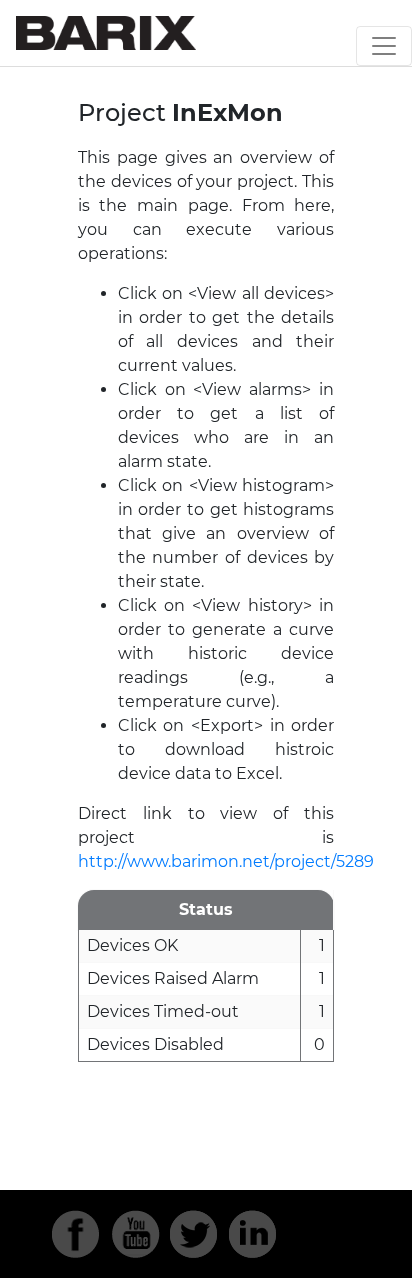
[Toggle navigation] (384, 46)
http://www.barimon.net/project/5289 (226, 861)
